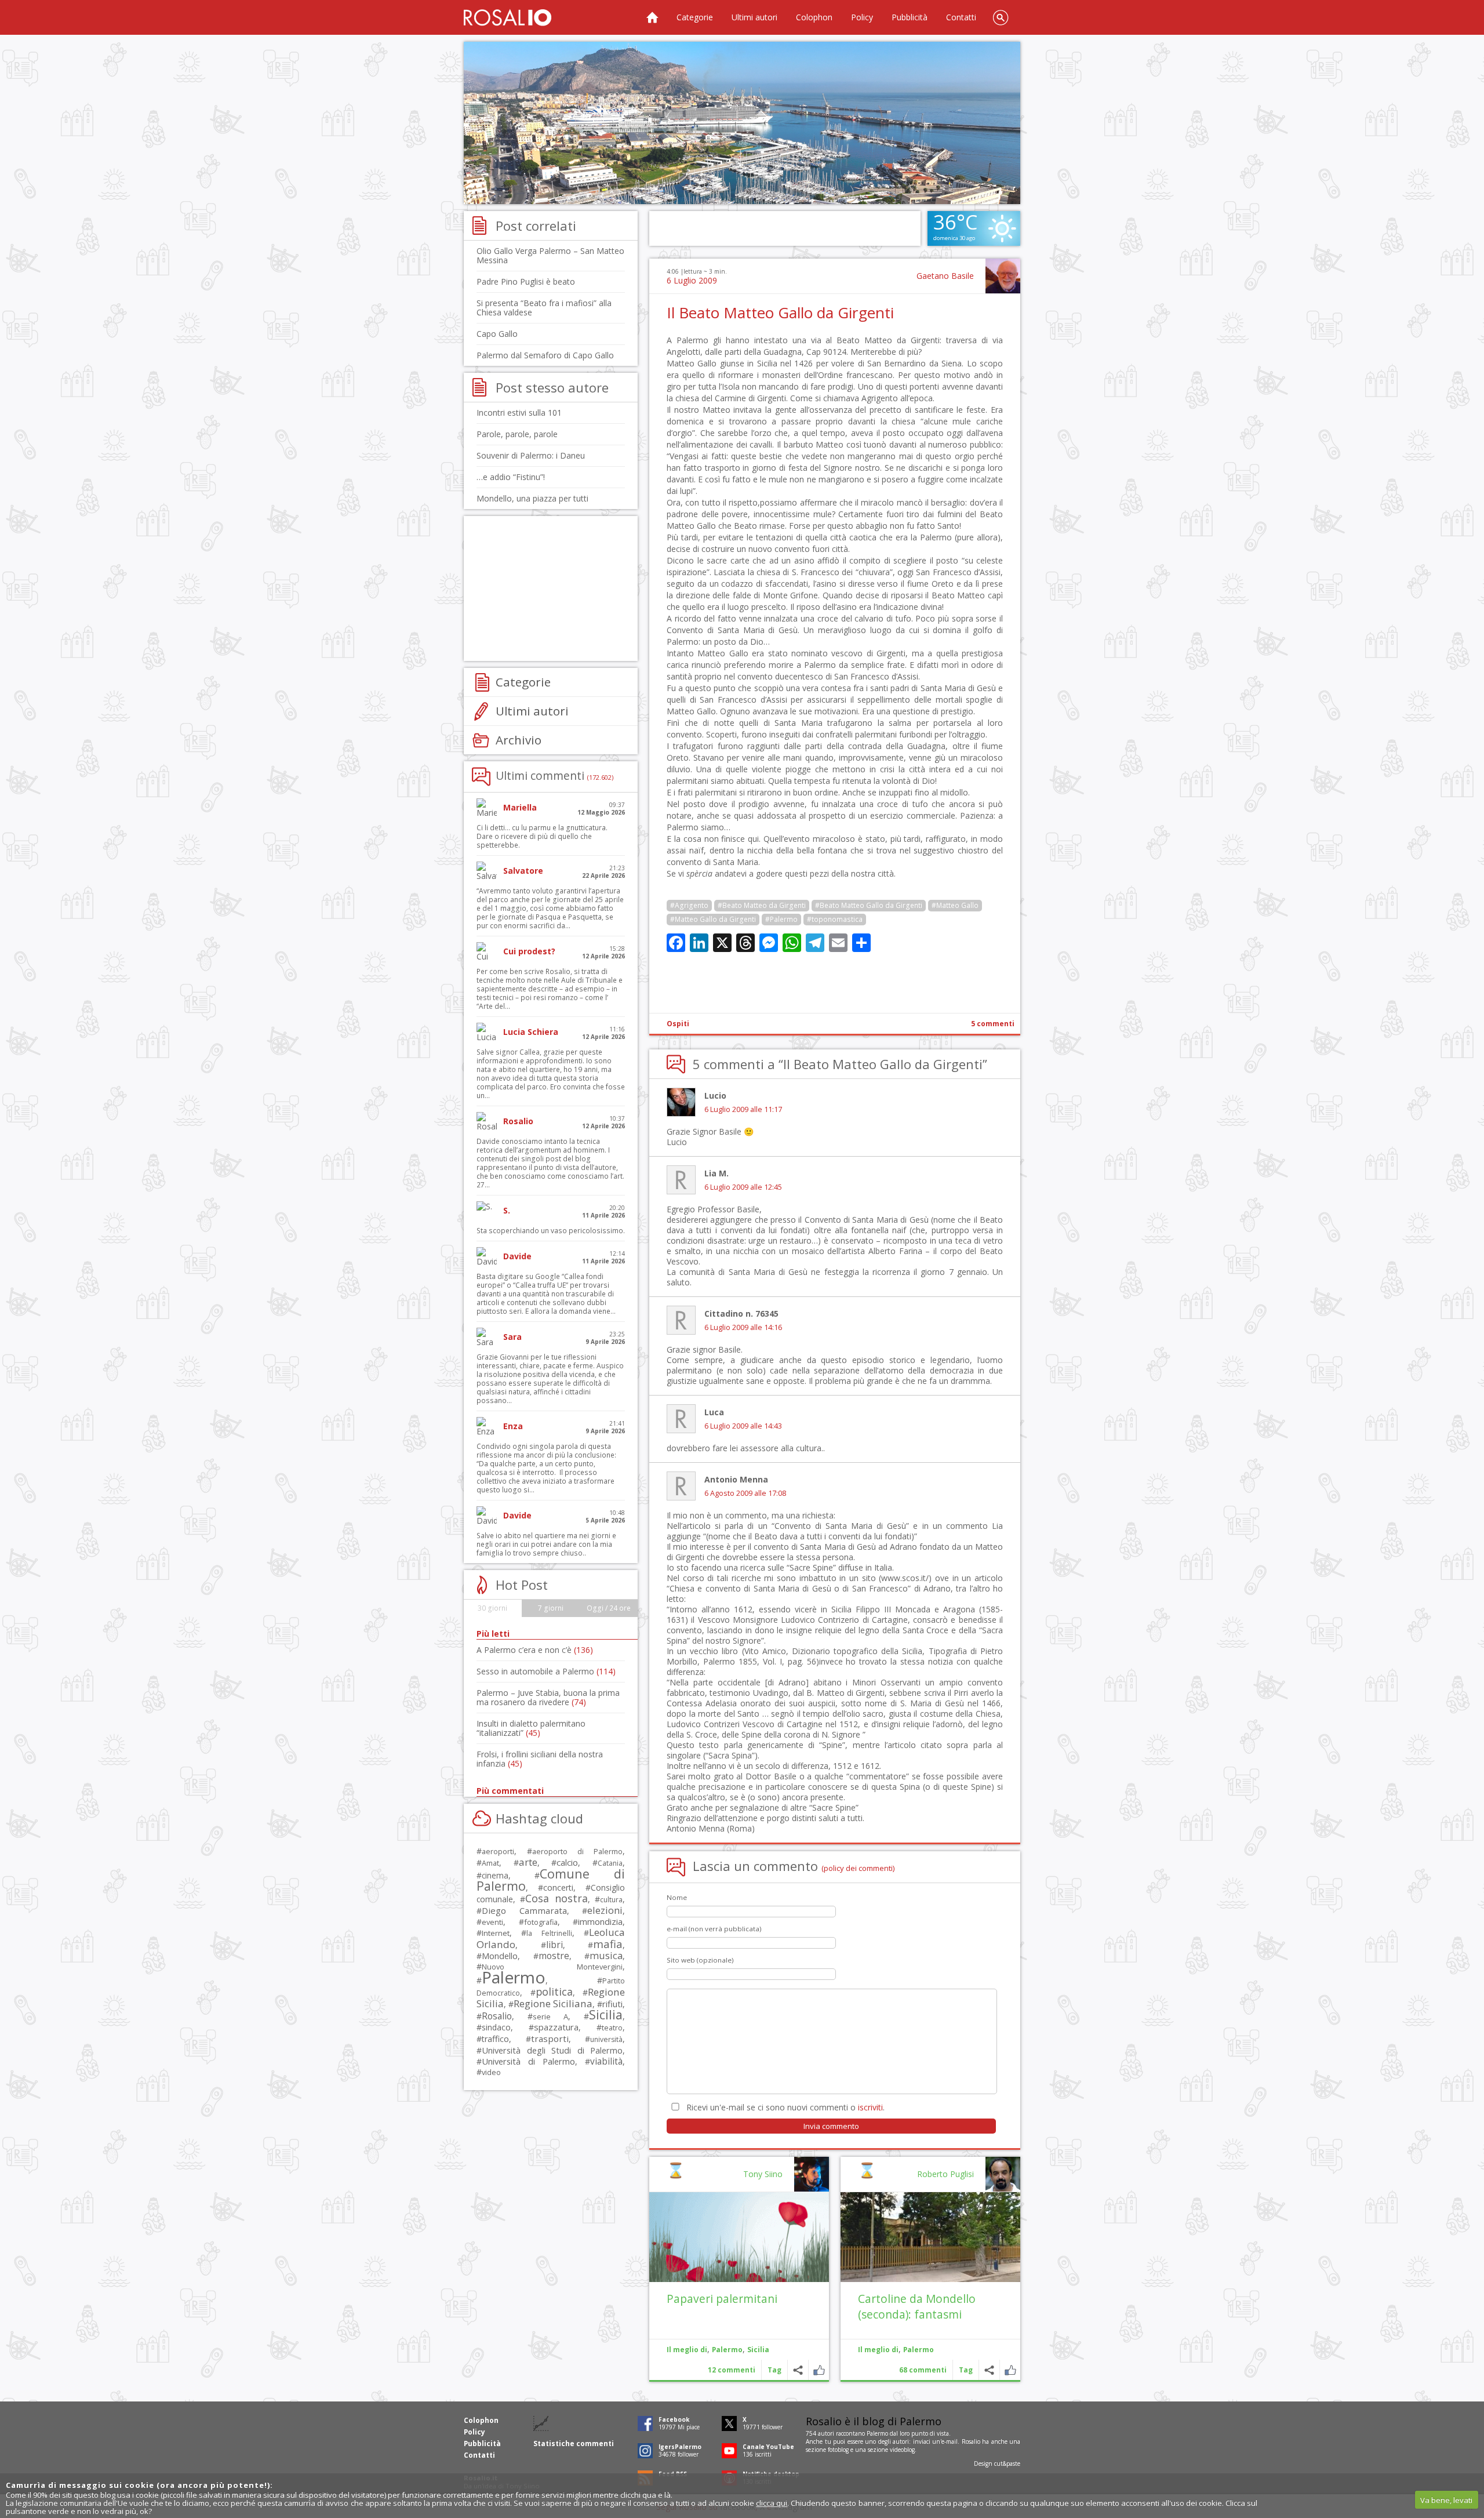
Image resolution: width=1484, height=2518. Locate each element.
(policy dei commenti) (858, 1868)
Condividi (989, 2370)
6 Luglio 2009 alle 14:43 (743, 1426)
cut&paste (1007, 2464)
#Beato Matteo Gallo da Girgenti (869, 905)
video (491, 2072)
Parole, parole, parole (517, 434)
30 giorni (492, 1608)
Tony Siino (763, 2174)
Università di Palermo (528, 2061)
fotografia (541, 1922)
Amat (490, 1863)
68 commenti (923, 2370)
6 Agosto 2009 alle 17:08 (745, 1493)
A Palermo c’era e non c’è (535, 1650)
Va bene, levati (1446, 2500)
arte (528, 1862)
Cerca (1001, 17)
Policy (862, 17)
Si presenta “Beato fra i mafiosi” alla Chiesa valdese (544, 308)
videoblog (902, 2450)
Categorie (695, 17)
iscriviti (870, 2107)
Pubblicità (910, 17)
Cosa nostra (556, 1898)
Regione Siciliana (553, 2003)
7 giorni (551, 1608)
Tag (966, 2370)
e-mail (950, 2441)
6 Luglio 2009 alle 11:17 (743, 1109)
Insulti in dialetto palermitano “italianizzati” (531, 1728)
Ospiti (678, 1024)
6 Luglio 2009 (692, 280)
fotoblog (838, 2450)
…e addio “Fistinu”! (511, 477)
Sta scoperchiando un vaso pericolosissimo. (551, 1231)
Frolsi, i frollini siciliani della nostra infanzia (540, 1759)
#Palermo (781, 919)
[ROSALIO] (508, 17)
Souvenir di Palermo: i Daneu (531, 455)
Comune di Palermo (551, 1880)
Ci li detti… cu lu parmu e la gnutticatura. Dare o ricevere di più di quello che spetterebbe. (542, 836)
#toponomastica (835, 919)
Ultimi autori (754, 17)
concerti (558, 1887)
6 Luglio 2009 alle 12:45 (743, 1187)
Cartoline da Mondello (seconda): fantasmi (917, 2306)
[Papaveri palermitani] (739, 2237)
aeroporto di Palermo (577, 1852)
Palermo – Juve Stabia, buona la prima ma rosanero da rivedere (548, 1697)
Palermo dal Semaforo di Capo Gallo (545, 355)
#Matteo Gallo (955, 905)
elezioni (605, 1910)
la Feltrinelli (549, 1933)
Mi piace (1010, 2370)
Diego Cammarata (524, 1910)
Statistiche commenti (574, 2443)
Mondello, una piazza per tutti (532, 498)
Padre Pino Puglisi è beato (526, 281)
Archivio (519, 740)
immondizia (600, 1921)
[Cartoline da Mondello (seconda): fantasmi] (930, 2237)
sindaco (496, 2027)
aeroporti (498, 1851)
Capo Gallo (497, 334)
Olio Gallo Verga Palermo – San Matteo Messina (550, 255)
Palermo (919, 2350)
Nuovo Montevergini (552, 1967)
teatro (612, 2028)
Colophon (814, 17)
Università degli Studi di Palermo (552, 2050)
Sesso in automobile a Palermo (546, 1671)
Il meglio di (878, 2350)
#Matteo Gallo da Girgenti (713, 919)
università (606, 2039)
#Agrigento (689, 905)
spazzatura (556, 2027)
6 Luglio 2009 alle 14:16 (743, 1327)
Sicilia (758, 2350)
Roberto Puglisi (945, 2174)
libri (554, 1945)
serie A (550, 2016)
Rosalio (497, 2016)
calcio (567, 1862)
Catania (610, 1863)
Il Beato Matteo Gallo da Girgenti (780, 313)
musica (606, 1955)
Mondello (500, 1956)
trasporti (550, 2039)
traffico (495, 2039)
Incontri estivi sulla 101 (519, 413)
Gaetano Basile (945, 276)
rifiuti (612, 2004)
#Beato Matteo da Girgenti (762, 905)
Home (652, 17)
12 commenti (732, 2370)
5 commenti (993, 1024)
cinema (495, 1875)
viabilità (606, 2061)
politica (554, 1992)
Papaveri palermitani (722, 2299)
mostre (554, 1956)
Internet (496, 1933)
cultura (611, 1900)
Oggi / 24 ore (609, 1608)
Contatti (961, 17)
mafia (608, 1944)
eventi (492, 1922)
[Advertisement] (742, 123)
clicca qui (772, 2503)
